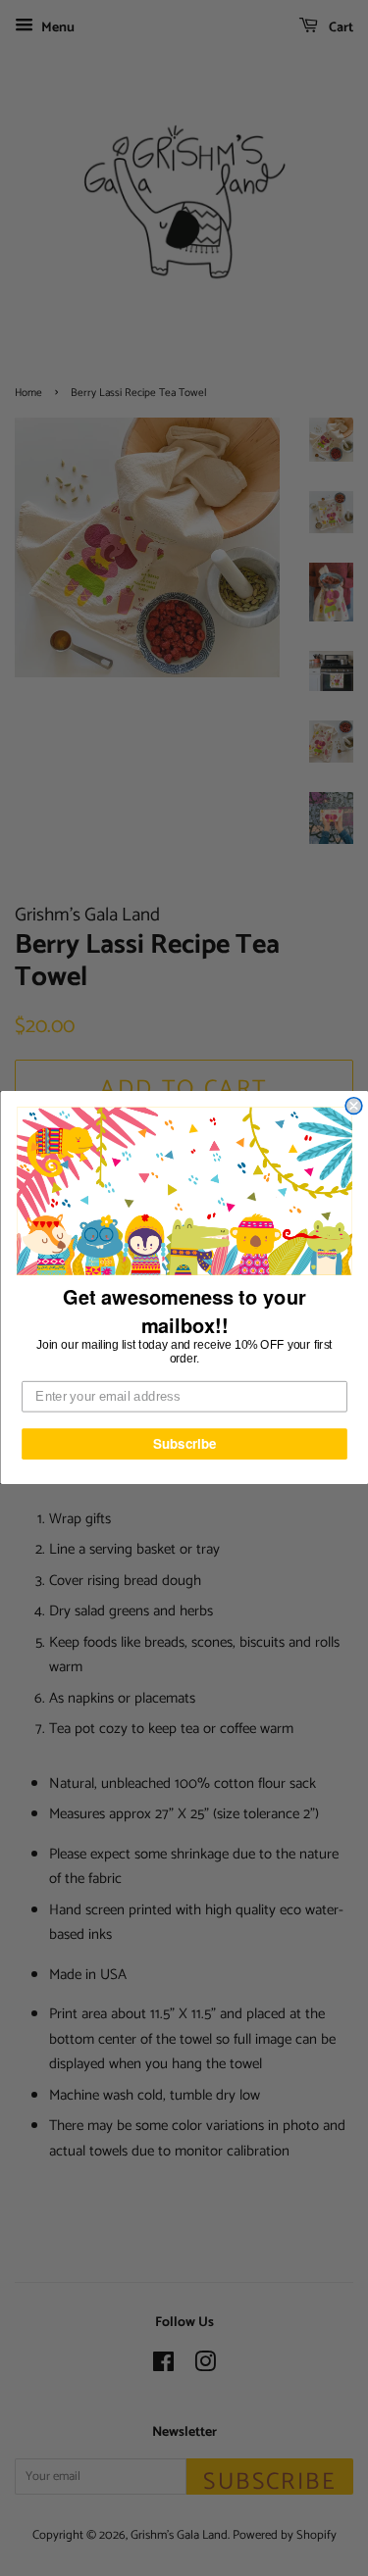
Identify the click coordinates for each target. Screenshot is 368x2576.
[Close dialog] (354, 1106)
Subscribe (184, 1444)
